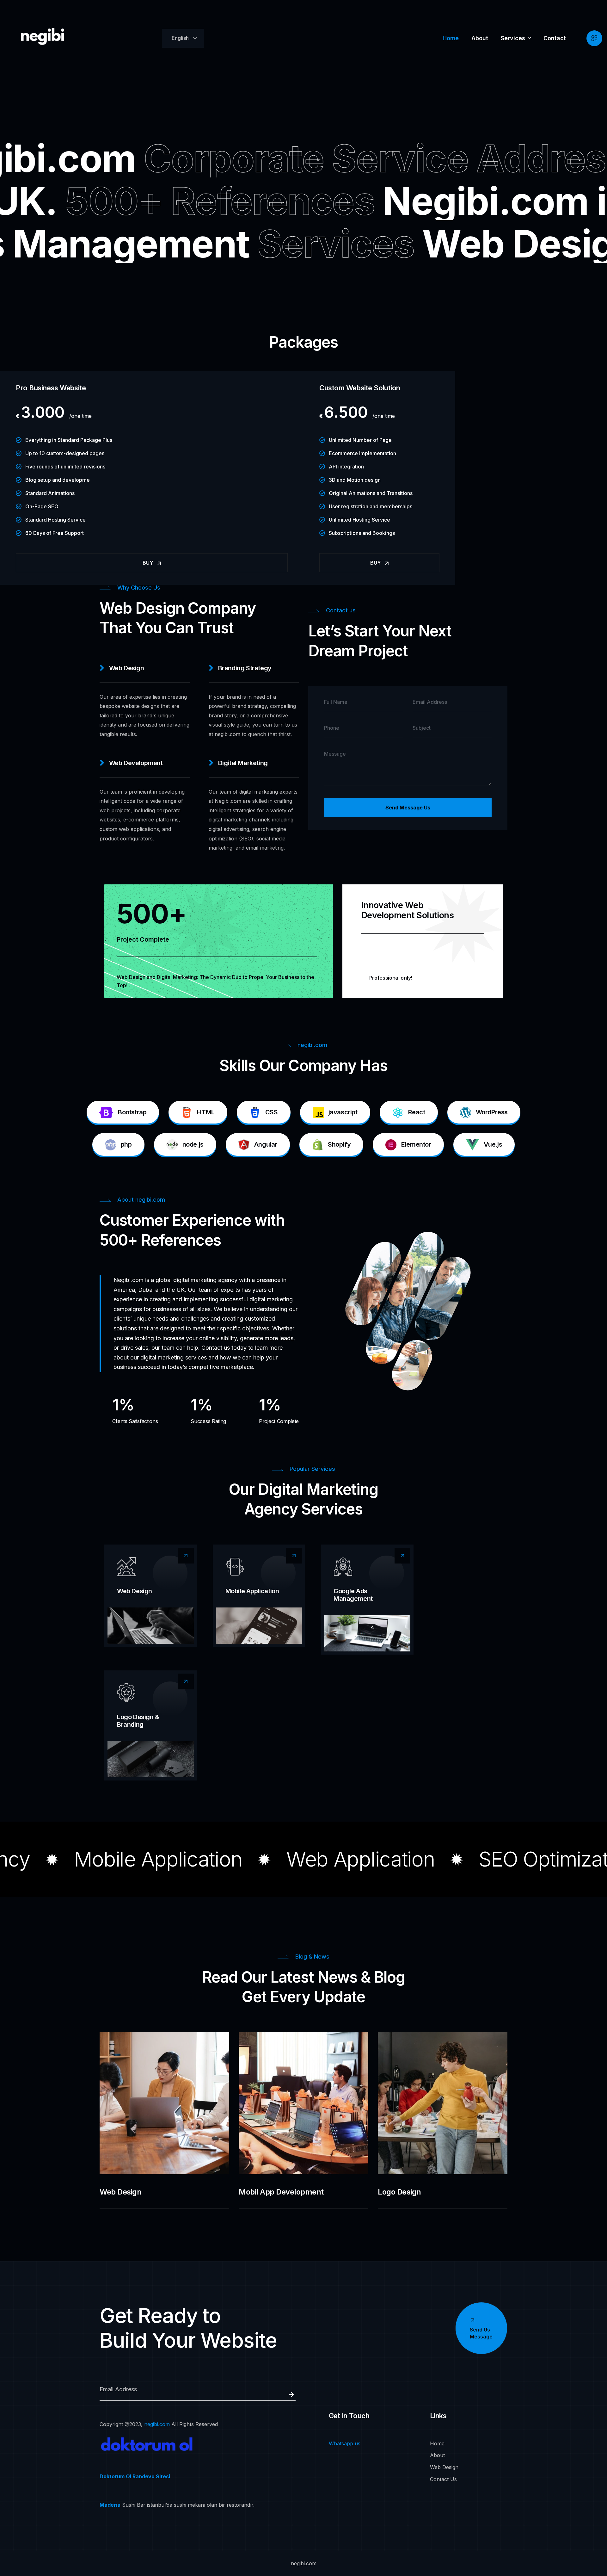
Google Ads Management (353, 1595)
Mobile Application (252, 1591)
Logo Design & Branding (138, 1721)
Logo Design (399, 2192)
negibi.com (157, 2424)
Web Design (135, 1591)
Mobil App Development (281, 2192)
